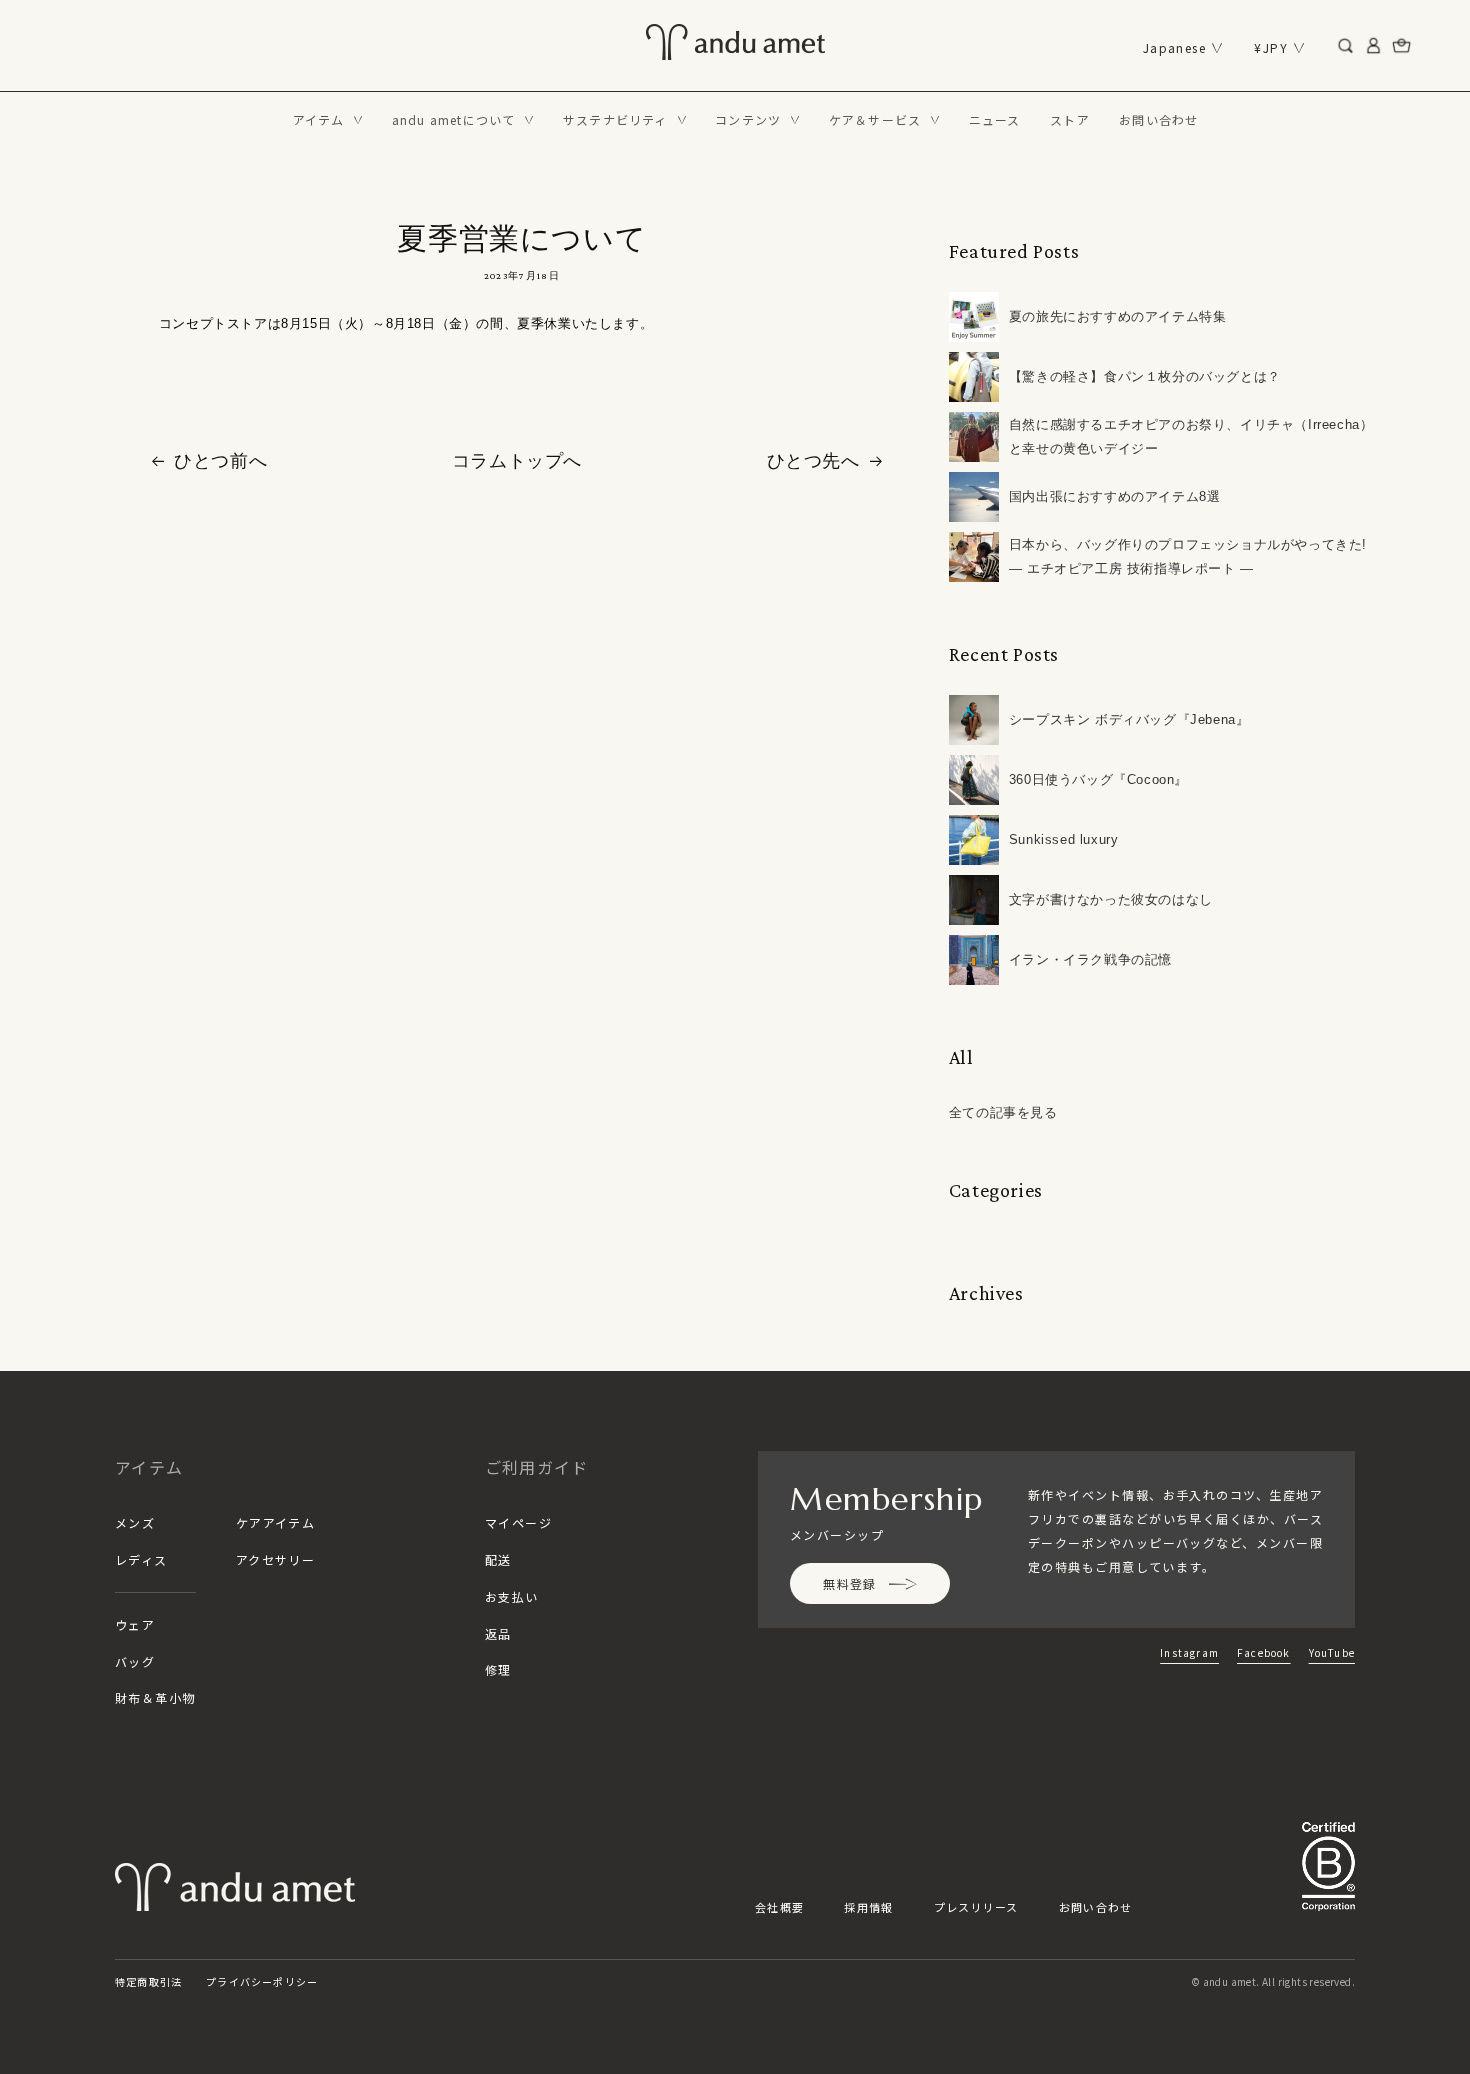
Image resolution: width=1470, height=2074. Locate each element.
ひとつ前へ (220, 461)
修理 (498, 1669)
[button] (328, 120)
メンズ (135, 1522)
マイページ (518, 1522)
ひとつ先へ (813, 461)
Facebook (1264, 1652)
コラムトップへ (517, 461)
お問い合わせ (1096, 1907)
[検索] (1346, 46)
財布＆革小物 (155, 1697)
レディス (141, 1559)
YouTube (1332, 1652)
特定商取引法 (148, 1981)
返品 (498, 1633)
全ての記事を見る (1003, 1112)
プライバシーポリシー (262, 1981)
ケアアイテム (276, 1522)
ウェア (135, 1624)
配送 (498, 1559)
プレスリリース (976, 1907)
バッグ (135, 1661)
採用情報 (868, 1907)
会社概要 (779, 1907)
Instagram (1189, 1652)
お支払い (512, 1596)
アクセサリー (276, 1559)
